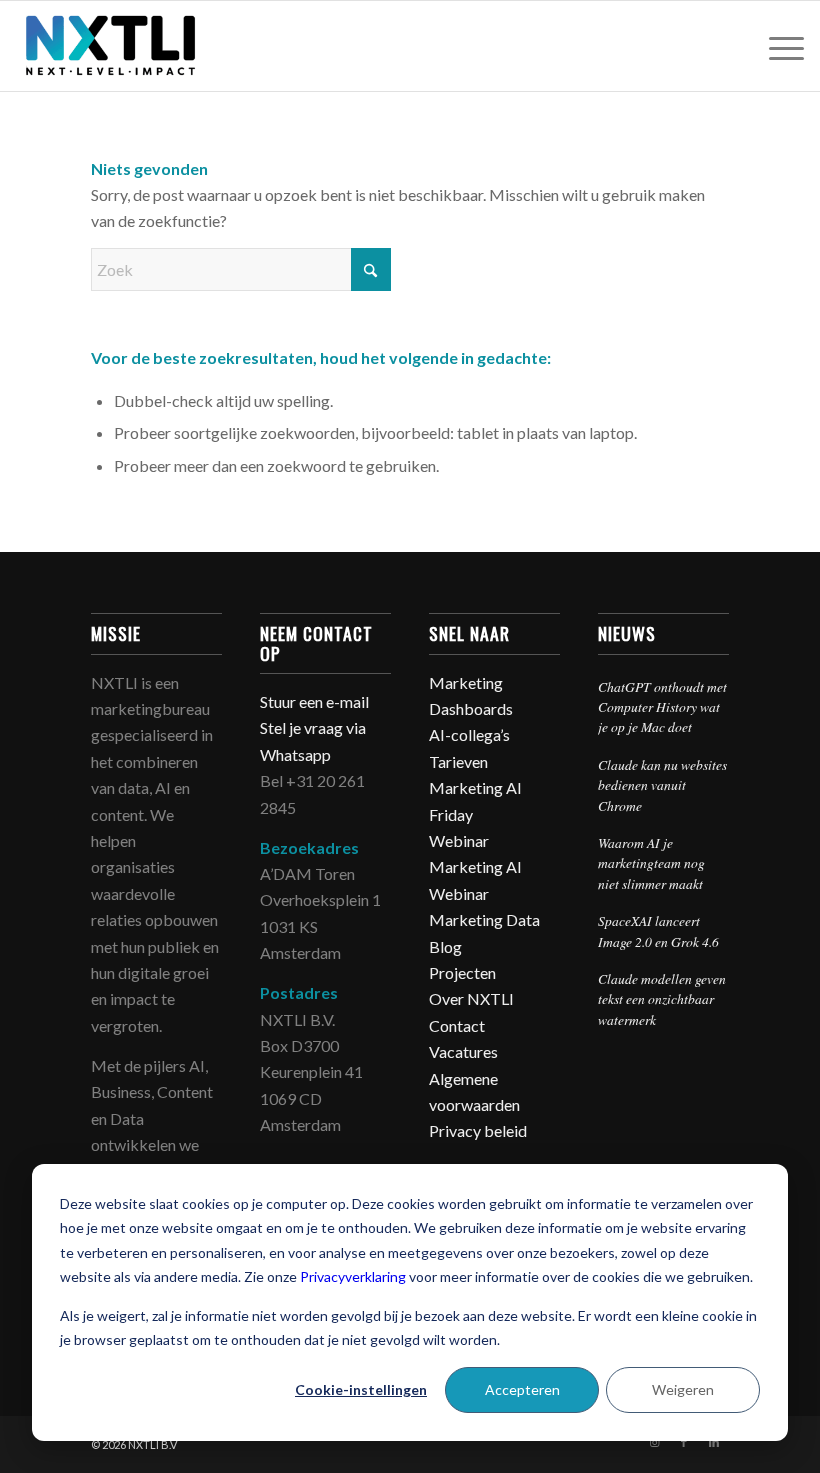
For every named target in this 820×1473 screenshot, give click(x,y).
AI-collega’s (469, 734)
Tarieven (458, 761)
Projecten (462, 972)
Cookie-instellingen (361, 1389)
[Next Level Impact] (111, 46)
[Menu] (776, 46)
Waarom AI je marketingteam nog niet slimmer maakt (651, 863)
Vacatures (463, 1051)
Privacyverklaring (353, 1276)
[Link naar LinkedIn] (714, 1442)
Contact (457, 1025)
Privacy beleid (478, 1130)
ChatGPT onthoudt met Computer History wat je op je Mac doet (662, 707)
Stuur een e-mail (316, 701)
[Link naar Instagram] (654, 1442)
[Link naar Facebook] (684, 1442)
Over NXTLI (471, 998)
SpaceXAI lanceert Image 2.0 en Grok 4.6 (658, 930)
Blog (445, 946)
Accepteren (522, 1389)
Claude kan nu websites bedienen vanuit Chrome (662, 785)
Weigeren (683, 1389)
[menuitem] (776, 46)
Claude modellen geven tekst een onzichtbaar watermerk (662, 999)
